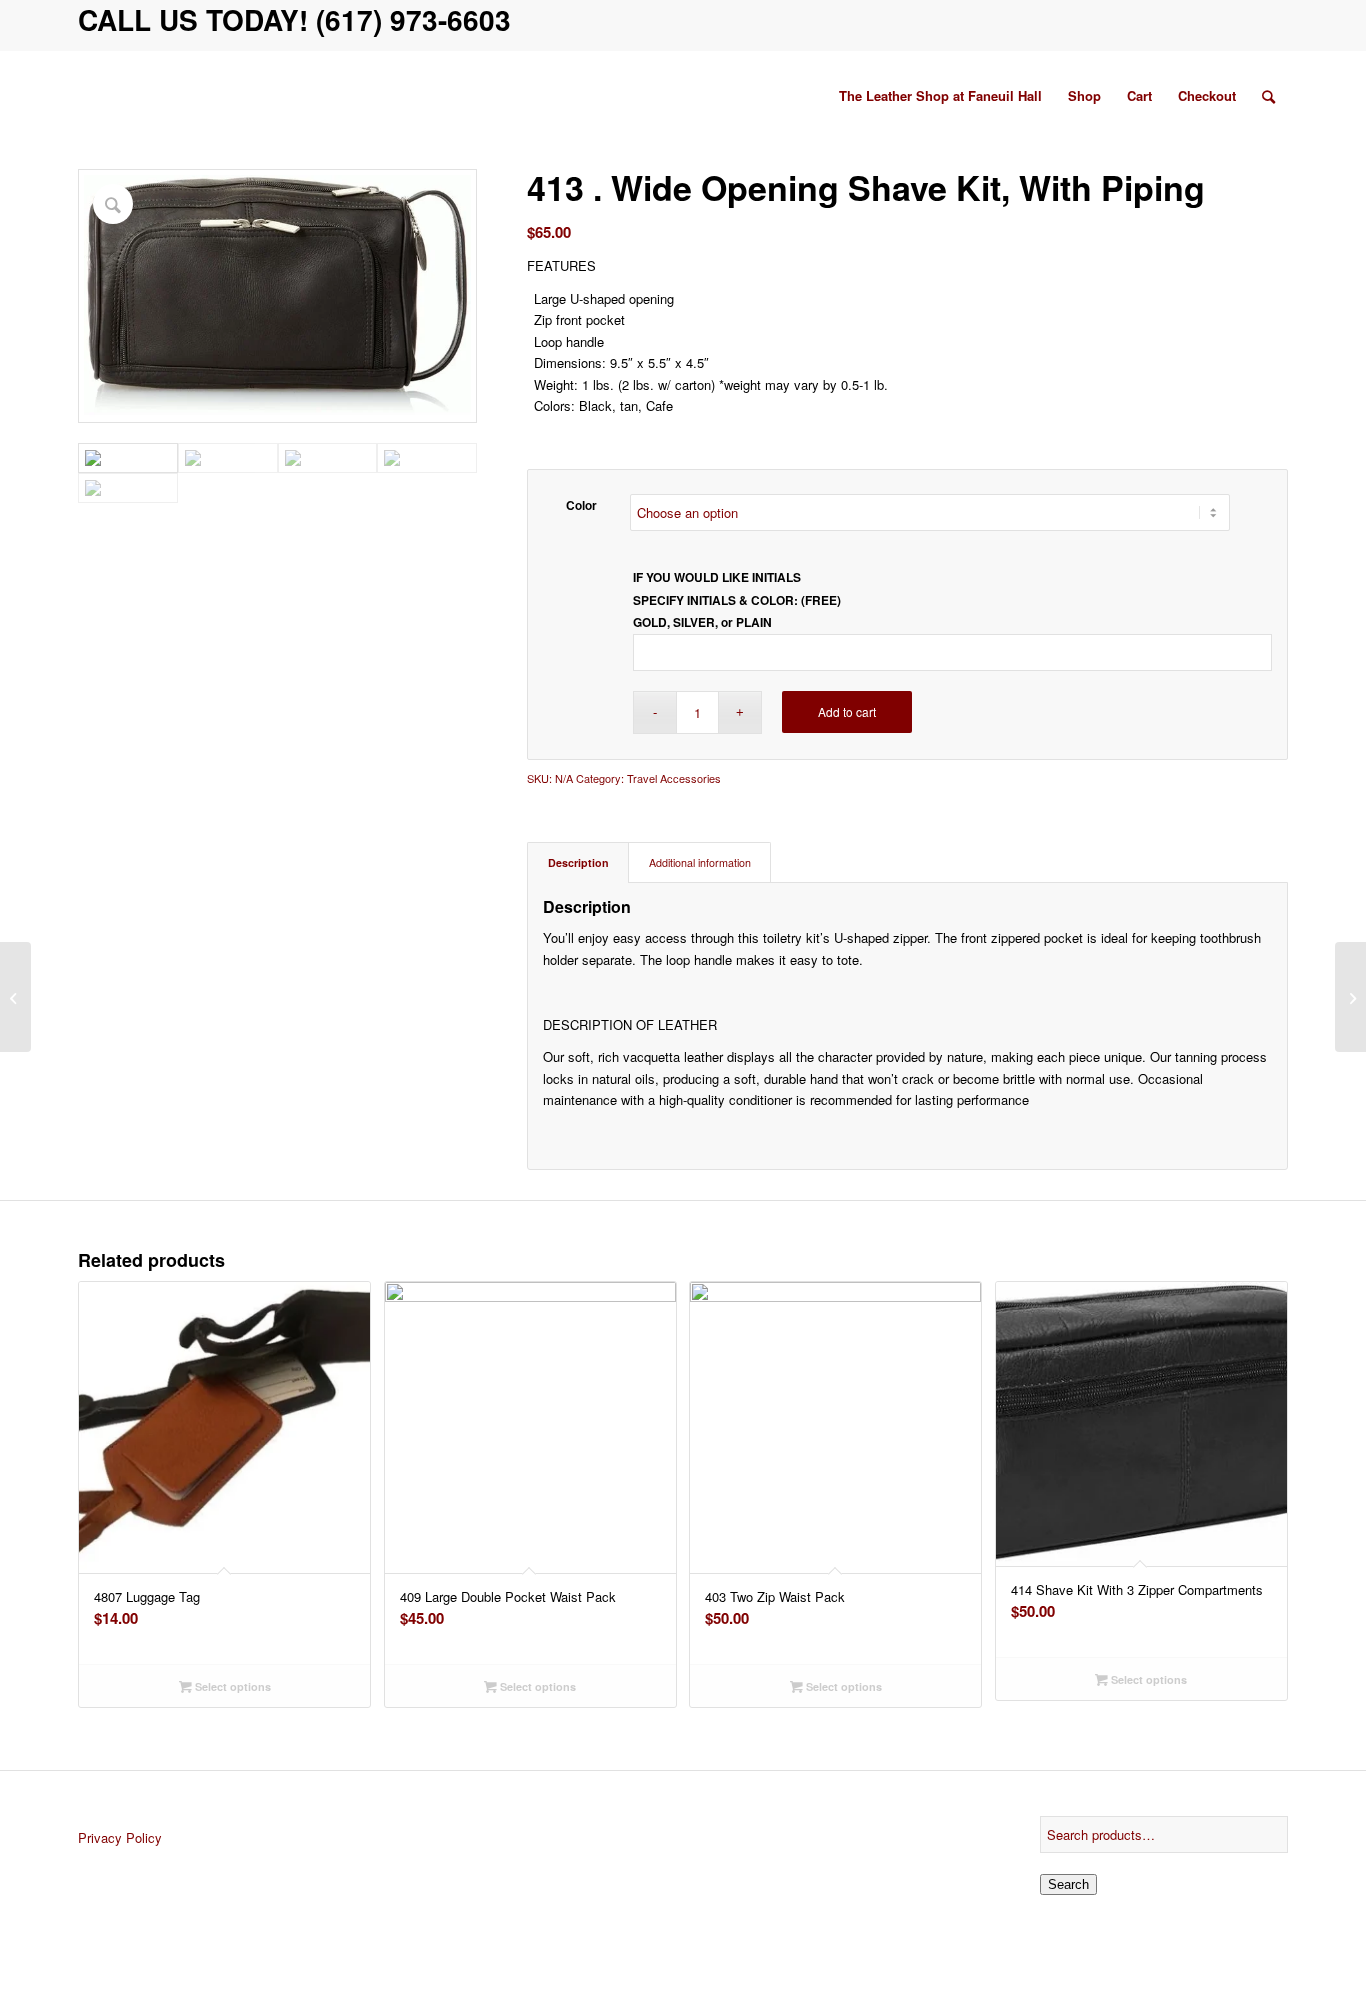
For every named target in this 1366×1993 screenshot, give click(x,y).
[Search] (1268, 96)
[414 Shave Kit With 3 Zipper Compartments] (1350, 997)
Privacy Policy (120, 1837)
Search (1068, 1884)
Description (578, 862)
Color (581, 505)
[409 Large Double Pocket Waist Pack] (15, 997)
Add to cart (847, 711)
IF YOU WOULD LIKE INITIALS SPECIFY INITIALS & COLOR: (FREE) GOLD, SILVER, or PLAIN (737, 600)
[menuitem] (940, 96)
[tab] (578, 862)
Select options (231, 1686)
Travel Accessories (674, 778)
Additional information (700, 862)
